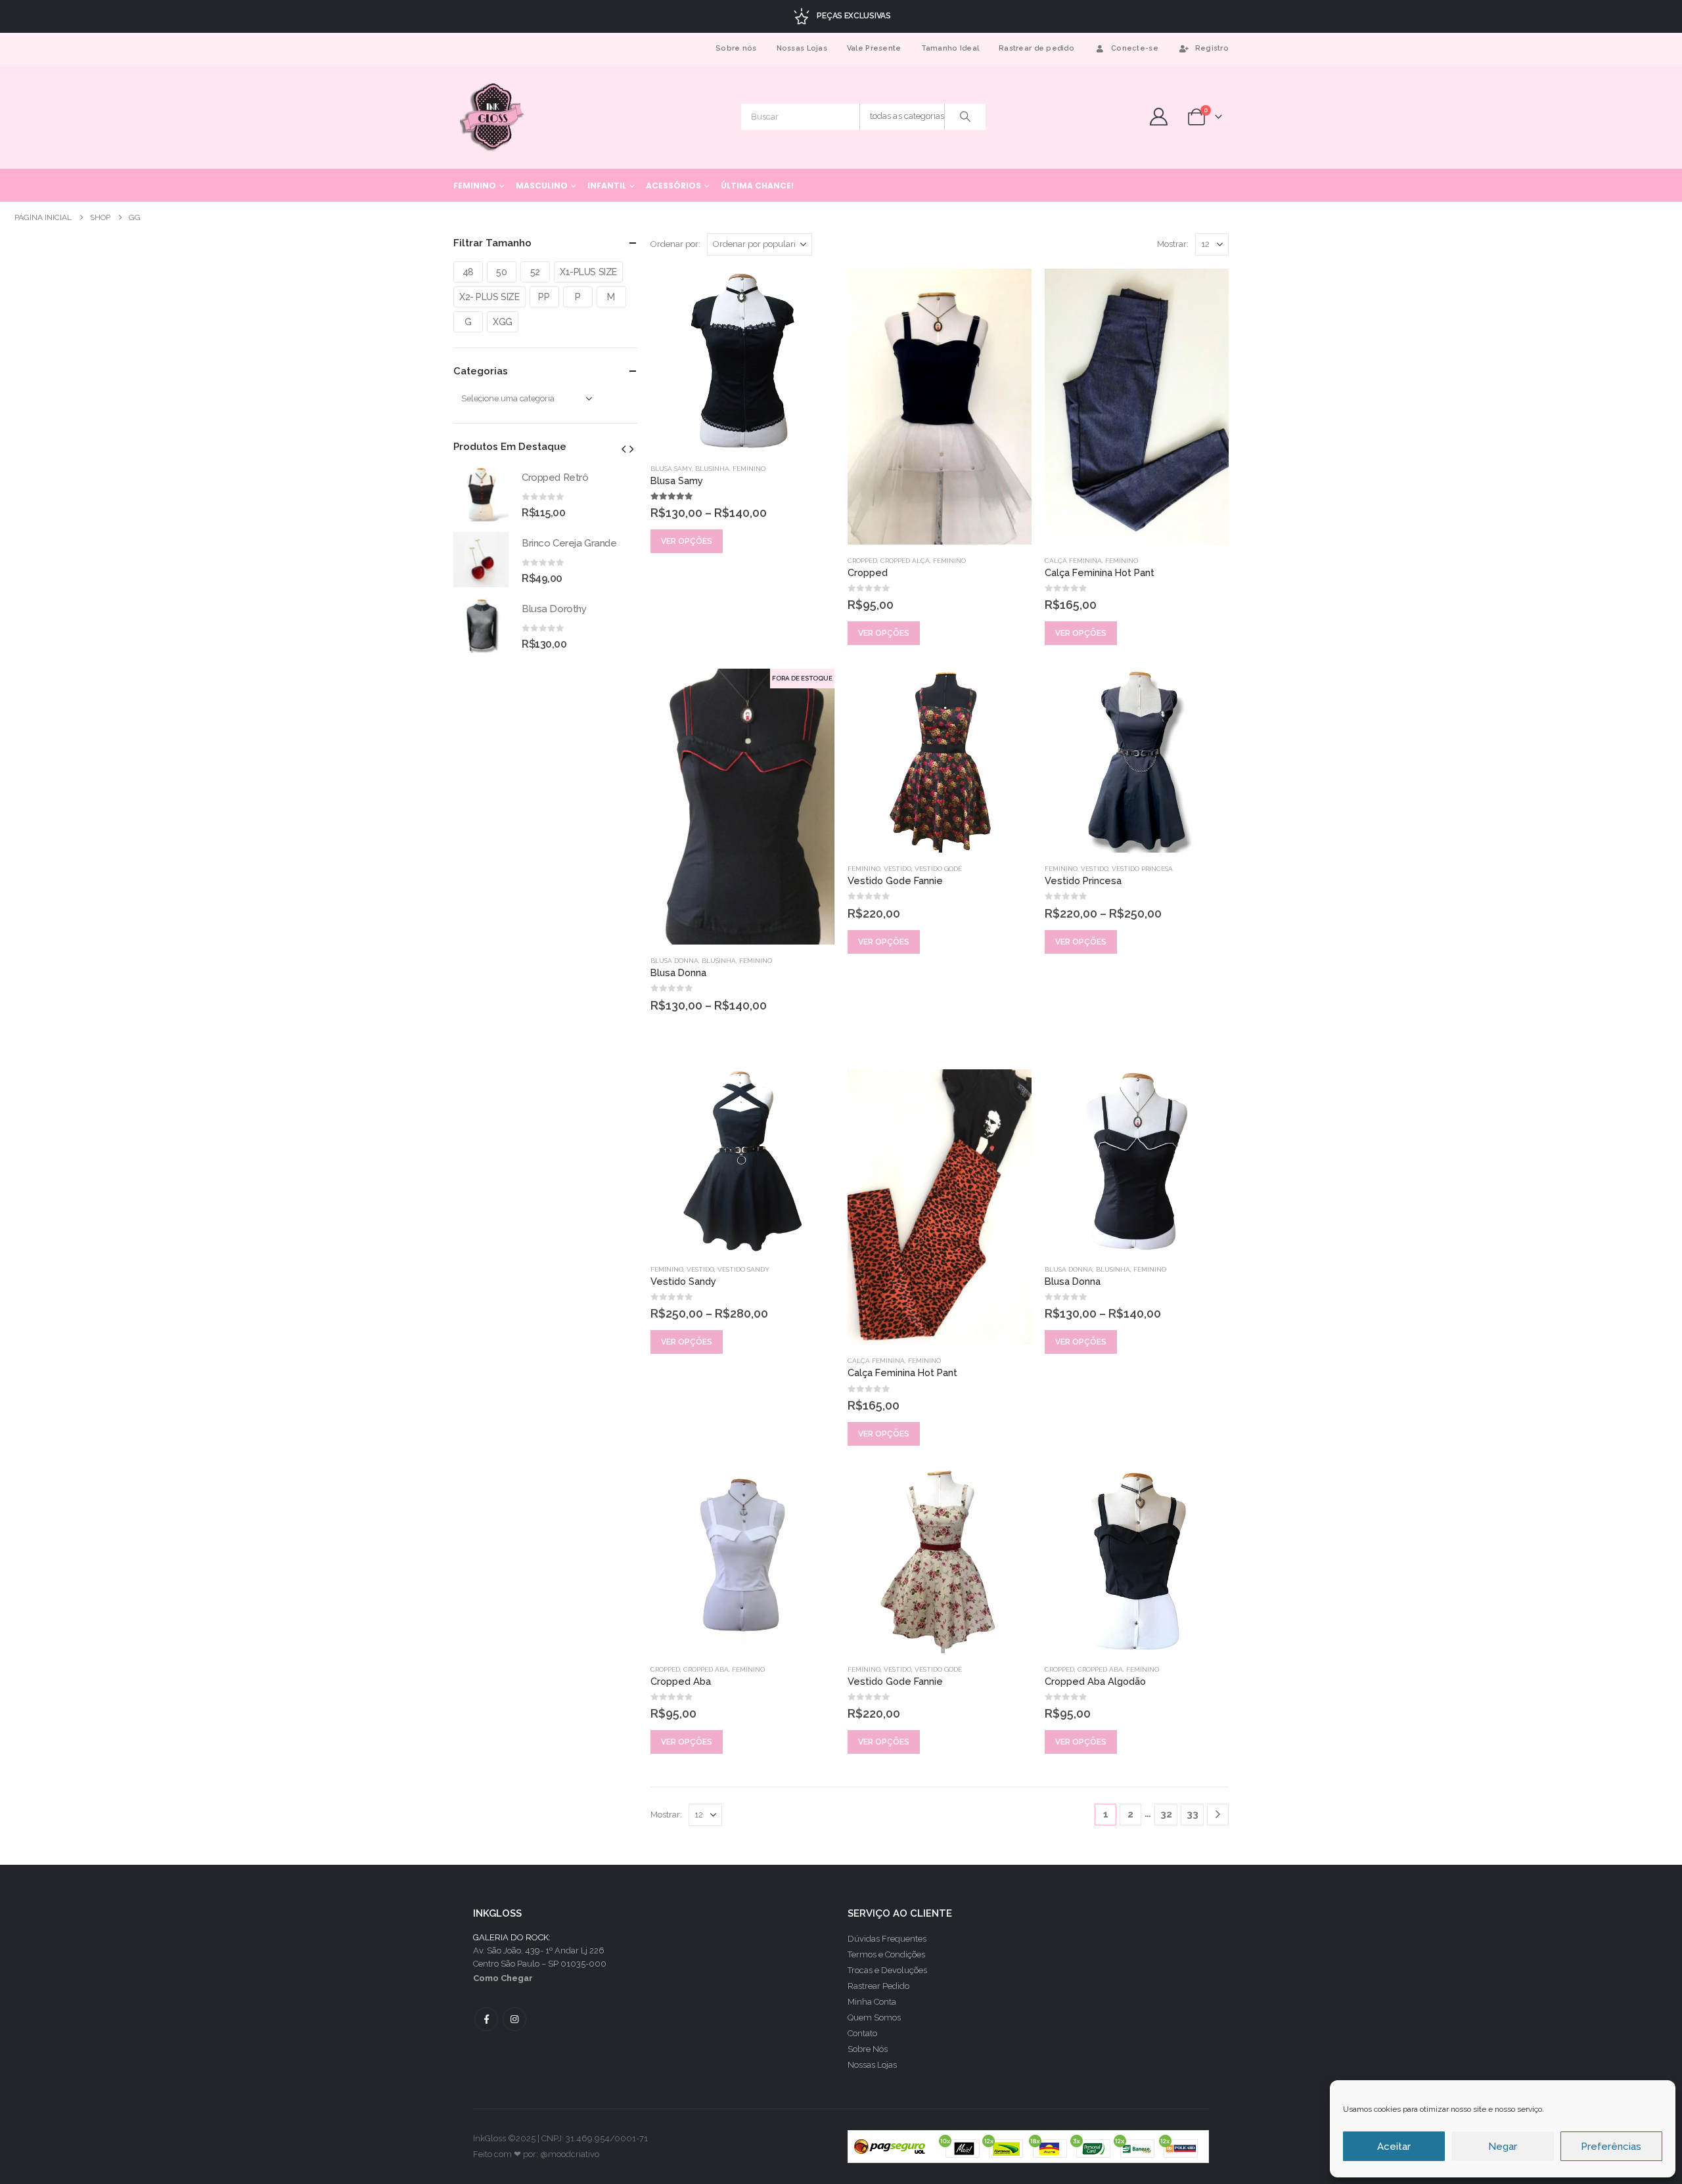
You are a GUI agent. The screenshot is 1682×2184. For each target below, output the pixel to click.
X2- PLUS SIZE (489, 297)
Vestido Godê (938, 869)
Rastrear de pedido (1036, 48)
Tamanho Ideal (950, 48)
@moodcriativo (570, 2154)
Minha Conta (872, 2002)
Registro (1212, 48)
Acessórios (673, 186)
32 (1166, 1814)
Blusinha (712, 469)
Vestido (898, 869)
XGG (503, 322)
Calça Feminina (1073, 561)
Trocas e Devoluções (887, 1970)
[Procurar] (965, 117)
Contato (862, 2033)
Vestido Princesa (1142, 869)
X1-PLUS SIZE (588, 272)
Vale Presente (874, 48)
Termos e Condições (886, 1954)
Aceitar (1394, 2147)
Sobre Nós (868, 2049)
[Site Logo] (493, 117)
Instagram (514, 2019)
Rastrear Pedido (878, 1986)
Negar (1503, 2147)
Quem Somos (874, 2017)
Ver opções (687, 541)
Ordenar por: (675, 244)
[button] (624, 449)
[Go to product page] (742, 361)
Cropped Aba (706, 1669)
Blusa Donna (674, 961)
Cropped (862, 561)
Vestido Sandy (743, 1269)
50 (501, 272)
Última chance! (757, 186)
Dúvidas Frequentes (887, 1939)
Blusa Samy (671, 469)
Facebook (486, 2019)
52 (535, 272)
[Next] (1218, 1815)
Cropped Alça (905, 561)
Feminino (475, 186)
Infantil (607, 186)
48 (468, 272)
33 (1193, 1814)
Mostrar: (1173, 244)
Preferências (1611, 2147)
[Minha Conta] (1158, 117)
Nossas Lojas (802, 48)
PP (544, 297)
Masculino (542, 186)
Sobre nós (736, 48)
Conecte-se (1135, 48)
